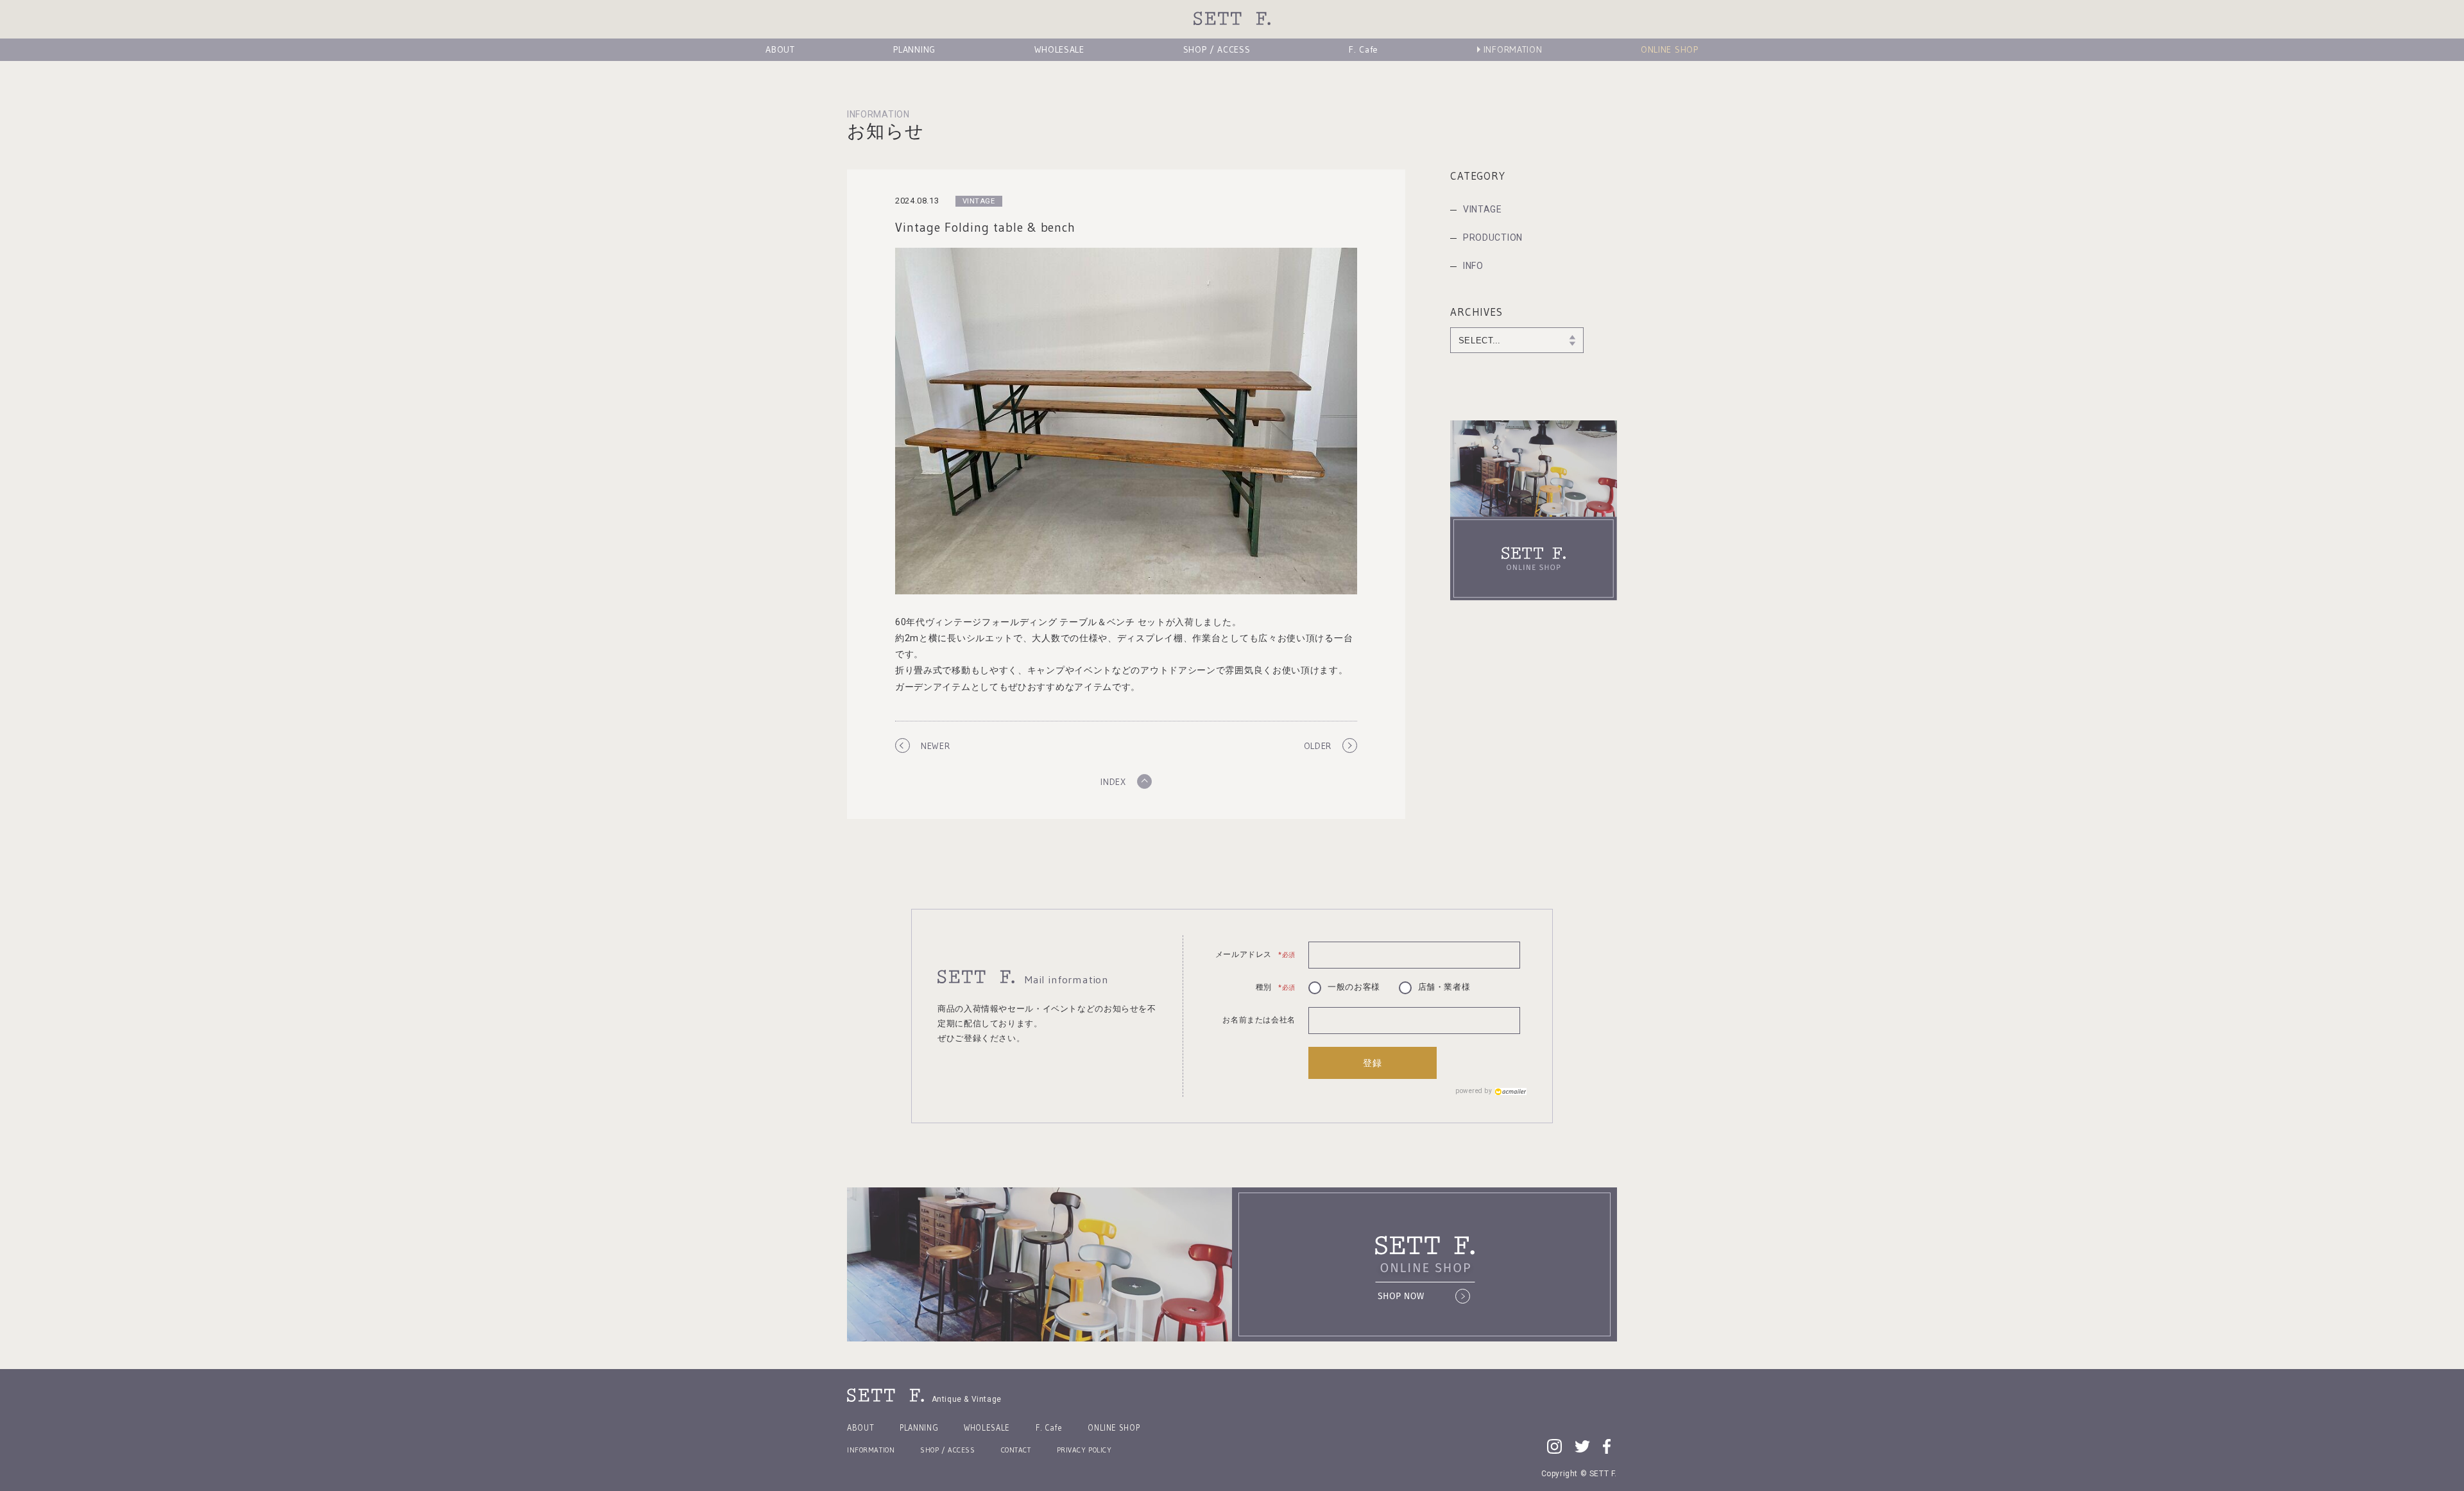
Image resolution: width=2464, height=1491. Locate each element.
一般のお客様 (1354, 987)
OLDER (1318, 746)
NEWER (936, 746)
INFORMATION (1513, 49)
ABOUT (780, 49)
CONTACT (1016, 1450)
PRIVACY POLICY (1084, 1450)
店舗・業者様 (1444, 987)
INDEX (1113, 782)
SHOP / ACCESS (1217, 49)
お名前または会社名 (1259, 1020)
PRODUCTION (1493, 237)
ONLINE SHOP (1670, 49)
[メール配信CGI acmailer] (1509, 1091)
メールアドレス (1255, 954)
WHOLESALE (1059, 49)
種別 (1276, 987)
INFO (1473, 266)
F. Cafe (1364, 49)
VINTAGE (1483, 209)
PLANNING (914, 49)
